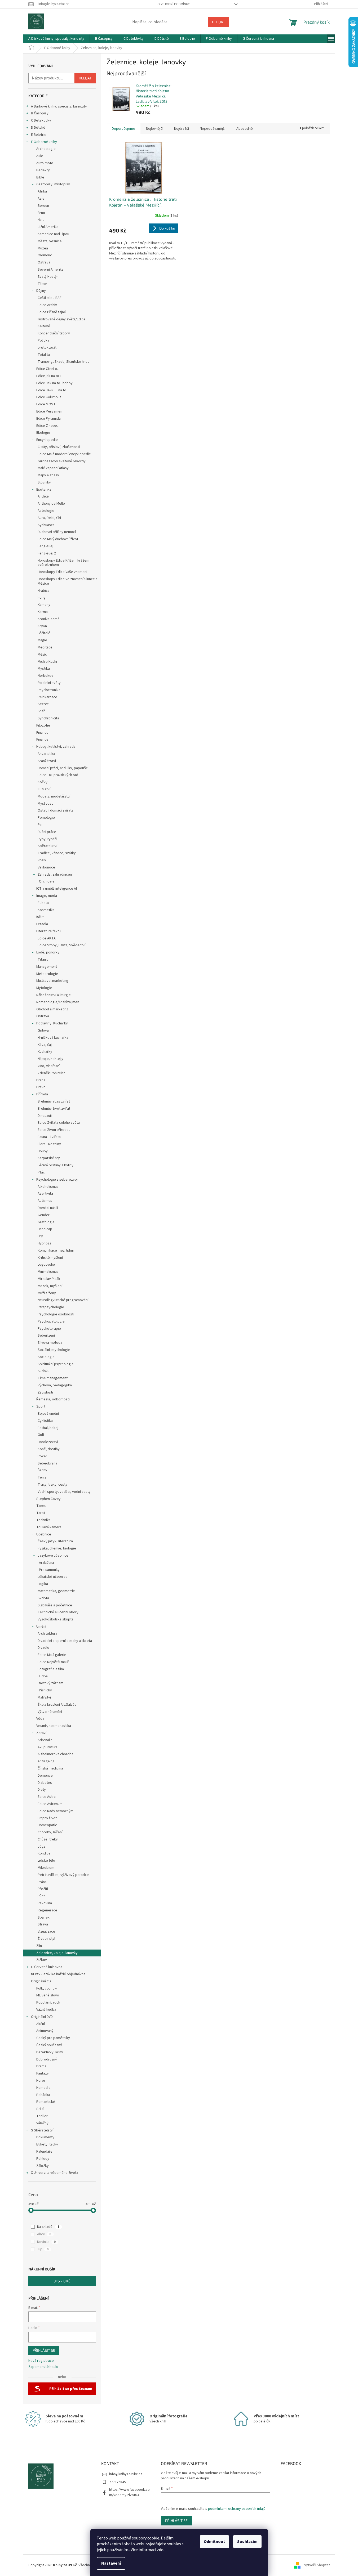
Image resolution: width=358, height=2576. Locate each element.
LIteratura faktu (48, 931)
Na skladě (48, 2227)
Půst (41, 1896)
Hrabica (44, 591)
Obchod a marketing (52, 1009)
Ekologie (43, 433)
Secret (43, 704)
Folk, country (47, 1988)
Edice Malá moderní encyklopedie (64, 454)
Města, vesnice (50, 241)
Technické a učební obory (58, 1612)
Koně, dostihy (49, 1449)
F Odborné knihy (44, 142)
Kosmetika (46, 910)
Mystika (44, 669)
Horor (41, 2081)
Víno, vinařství (49, 1066)
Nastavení (111, 2563)
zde (160, 2550)
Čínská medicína (50, 1768)
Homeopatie (47, 1825)
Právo (41, 1087)
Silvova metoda (50, 1343)
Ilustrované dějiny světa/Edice (62, 319)
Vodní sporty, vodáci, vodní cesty (64, 1492)
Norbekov (45, 676)
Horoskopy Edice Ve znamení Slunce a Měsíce (68, 581)
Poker (42, 1456)
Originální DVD (42, 2017)
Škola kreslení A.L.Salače (57, 1705)
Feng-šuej (45, 546)
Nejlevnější (155, 129)
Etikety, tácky (47, 2144)
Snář (41, 711)
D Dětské (38, 128)
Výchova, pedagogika (55, 1385)
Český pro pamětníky (53, 2038)
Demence (45, 1776)
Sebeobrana (47, 1463)
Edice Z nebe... (48, 426)
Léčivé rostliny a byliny (56, 1165)
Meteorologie (47, 974)
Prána (42, 1882)
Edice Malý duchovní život (58, 539)
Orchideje (47, 881)
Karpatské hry (49, 1158)
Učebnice (44, 1534)
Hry (40, 1236)
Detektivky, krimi (50, 2052)
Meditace (45, 647)
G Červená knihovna (47, 1967)
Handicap (45, 1229)
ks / (62, 2281)
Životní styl (46, 1939)
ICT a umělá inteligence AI (57, 889)
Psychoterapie (49, 1329)
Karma (43, 612)
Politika (43, 341)
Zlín (39, 1946)
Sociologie (46, 1357)
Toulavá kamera (49, 1527)
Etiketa (43, 903)
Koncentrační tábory (54, 333)
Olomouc (45, 255)
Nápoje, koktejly (50, 1059)
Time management (53, 1378)
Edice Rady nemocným (56, 1811)
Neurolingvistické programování (63, 1300)
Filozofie (43, 725)
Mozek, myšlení (50, 1286)
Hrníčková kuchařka (53, 1038)
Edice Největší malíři (54, 1662)
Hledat (218, 22)
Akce (44, 2234)
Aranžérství (47, 761)
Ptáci (42, 1172)
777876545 (118, 2482)
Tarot (41, 1513)
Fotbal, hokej (48, 1428)
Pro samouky (49, 1570)
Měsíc (42, 655)
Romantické (46, 2102)
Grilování (45, 1031)
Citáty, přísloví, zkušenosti (59, 447)
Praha (41, 1080)
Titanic (43, 960)
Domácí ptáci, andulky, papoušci (63, 768)
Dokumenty (45, 2137)
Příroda (42, 1094)
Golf (41, 1435)
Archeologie (46, 149)
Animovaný (45, 2031)
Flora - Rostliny (49, 1144)
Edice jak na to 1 (49, 376)
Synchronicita (48, 718)
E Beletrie (39, 135)
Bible (40, 177)
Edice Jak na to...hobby (54, 383)
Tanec (41, 1506)
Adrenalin (45, 1740)
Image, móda (47, 896)
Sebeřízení (46, 1336)
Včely (42, 860)
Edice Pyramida (48, 419)
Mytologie (44, 988)
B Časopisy (40, 113)
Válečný (42, 2123)
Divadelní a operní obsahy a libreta (65, 1641)
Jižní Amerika (48, 227)
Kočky (43, 782)
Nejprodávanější (213, 129)
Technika (43, 1520)
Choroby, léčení (50, 1832)
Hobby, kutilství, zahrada (56, 747)
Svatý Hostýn (48, 277)
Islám (40, 917)
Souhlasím (247, 2542)
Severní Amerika (51, 270)
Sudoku (44, 1371)
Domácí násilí (48, 1208)
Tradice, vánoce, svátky (57, 853)
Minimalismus (48, 1272)
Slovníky (44, 482)
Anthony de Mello (51, 504)
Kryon (42, 626)
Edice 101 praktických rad (58, 775)
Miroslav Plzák (49, 1279)
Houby (43, 1151)
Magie (42, 640)
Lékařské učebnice (53, 1577)
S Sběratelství (42, 2130)
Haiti (41, 220)
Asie (40, 156)
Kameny (44, 605)
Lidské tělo (46, 1861)
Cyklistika (45, 1421)
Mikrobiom (46, 1868)
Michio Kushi (47, 662)
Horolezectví (48, 1442)
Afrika (42, 191)
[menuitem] (56, 39)
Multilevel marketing (52, 981)
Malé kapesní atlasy (53, 468)
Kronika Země (49, 619)
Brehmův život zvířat (54, 1109)
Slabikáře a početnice (55, 1605)
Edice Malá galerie (52, 1655)
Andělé (43, 496)
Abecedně (245, 129)
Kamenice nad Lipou (53, 234)
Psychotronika (49, 690)
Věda (40, 1719)
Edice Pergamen (49, 411)
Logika (43, 1584)
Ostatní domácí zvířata (56, 810)
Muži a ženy (47, 1293)
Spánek (44, 1918)
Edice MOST (46, 404)
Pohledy (43, 2159)
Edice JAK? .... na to (51, 390)
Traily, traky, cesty (52, 1485)
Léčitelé (44, 633)
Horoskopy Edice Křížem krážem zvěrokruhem (63, 563)
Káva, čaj (45, 1045)
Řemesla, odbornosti (53, 1399)
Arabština (47, 1563)
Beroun (43, 206)
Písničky (45, 1690)
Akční (41, 2024)
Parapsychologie (51, 1307)
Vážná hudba (46, 2010)
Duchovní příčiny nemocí (57, 532)
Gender (44, 1215)
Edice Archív (47, 305)
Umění (41, 1627)
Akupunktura (48, 1747)
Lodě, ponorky (48, 952)
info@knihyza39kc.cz (126, 2474)
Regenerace (47, 1910)
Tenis (42, 1477)
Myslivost (45, 804)
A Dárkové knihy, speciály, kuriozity (59, 106)
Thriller (42, 2116)
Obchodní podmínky (174, 4)
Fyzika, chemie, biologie (57, 1548)
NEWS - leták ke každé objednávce (58, 1974)
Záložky (43, 2166)
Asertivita (45, 1194)
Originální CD (41, 1981)
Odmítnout (214, 2542)
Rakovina (45, 1903)
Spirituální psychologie (56, 1364)
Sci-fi (40, 2109)
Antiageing (46, 1761)
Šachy (42, 1470)
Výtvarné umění (50, 1712)
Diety (42, 1790)
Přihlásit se (44, 2350)
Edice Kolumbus (49, 397)
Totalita (44, 355)
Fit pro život (47, 1818)
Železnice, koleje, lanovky (57, 1953)
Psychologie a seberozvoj (57, 1180)
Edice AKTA (47, 938)
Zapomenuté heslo (43, 2367)
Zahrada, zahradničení (55, 875)
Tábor (42, 284)
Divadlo (43, 1648)
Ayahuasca (46, 525)
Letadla (42, 924)
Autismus (45, 1201)
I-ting (42, 598)
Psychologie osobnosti (56, 1314)
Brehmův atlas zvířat (54, 1101)
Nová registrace (41, 2361)
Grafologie (46, 1222)
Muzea (43, 248)
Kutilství (44, 789)
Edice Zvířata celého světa (59, 1123)
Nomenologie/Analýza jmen (58, 1002)
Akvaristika (46, 754)
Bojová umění (48, 1414)
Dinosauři (45, 1116)
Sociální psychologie (54, 1350)
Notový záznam (51, 1683)
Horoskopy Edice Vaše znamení (62, 572)
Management (47, 967)
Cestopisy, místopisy (53, 184)
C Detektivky (41, 120)
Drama (41, 2066)
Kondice (44, 1853)
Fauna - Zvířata (49, 1137)
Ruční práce (47, 832)
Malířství (44, 1697)
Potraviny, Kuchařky (52, 1023)
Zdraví (41, 1733)
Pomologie (46, 818)
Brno (41, 213)
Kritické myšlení (50, 1258)
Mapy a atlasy (48, 475)
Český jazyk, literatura (55, 1541)
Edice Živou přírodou (54, 1130)
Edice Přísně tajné (52, 312)
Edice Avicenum (50, 1804)
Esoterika (44, 490)
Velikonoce (46, 867)
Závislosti (45, 1392)
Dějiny (41, 291)
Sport (41, 1406)
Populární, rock (48, 2002)
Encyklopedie (47, 440)
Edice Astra (47, 1797)
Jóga (42, 1847)
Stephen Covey (48, 1499)
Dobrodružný (47, 2059)
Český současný (49, 2045)
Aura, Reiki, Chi (49, 518)
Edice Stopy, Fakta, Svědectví (61, 945)
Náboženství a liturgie (54, 995)
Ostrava (44, 262)
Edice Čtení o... (48, 369)
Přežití (43, 1889)
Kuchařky (45, 1052)
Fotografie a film (51, 1669)
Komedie (43, 2088)
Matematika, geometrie (56, 1591)
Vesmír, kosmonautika (54, 1726)
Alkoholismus (48, 1187)
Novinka (46, 2242)
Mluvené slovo (48, 1995)
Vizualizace (46, 1932)
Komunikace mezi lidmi (56, 1251)
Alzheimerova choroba (56, 1754)
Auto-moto (45, 163)
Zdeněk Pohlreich (52, 1073)
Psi (40, 825)
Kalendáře (44, 2152)
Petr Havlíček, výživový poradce (63, 1875)
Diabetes (45, 1783)
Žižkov (42, 1960)
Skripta (43, 1598)
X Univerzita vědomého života (55, 2173)
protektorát (47, 348)
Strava (43, 1924)
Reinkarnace (47, 697)
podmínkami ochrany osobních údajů (237, 2509)
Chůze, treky (48, 1839)
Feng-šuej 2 (47, 553)
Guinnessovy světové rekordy (62, 461)
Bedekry (43, 170)
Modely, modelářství (54, 796)
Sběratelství (47, 846)
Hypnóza (45, 1243)
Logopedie (46, 1265)
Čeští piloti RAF (50, 298)
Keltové (44, 326)
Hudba (43, 1676)
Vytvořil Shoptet (317, 2565)
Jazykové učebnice (53, 1556)
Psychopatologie (51, 1321)
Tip (43, 2249)
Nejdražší (182, 129)
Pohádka (43, 2095)
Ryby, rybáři (47, 839)
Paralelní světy (49, 683)
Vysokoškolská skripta (56, 1619)
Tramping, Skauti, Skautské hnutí (64, 362)
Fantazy (43, 2073)
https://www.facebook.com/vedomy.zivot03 (129, 2492)
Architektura (47, 1634)
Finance (42, 733)
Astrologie (46, 511)
